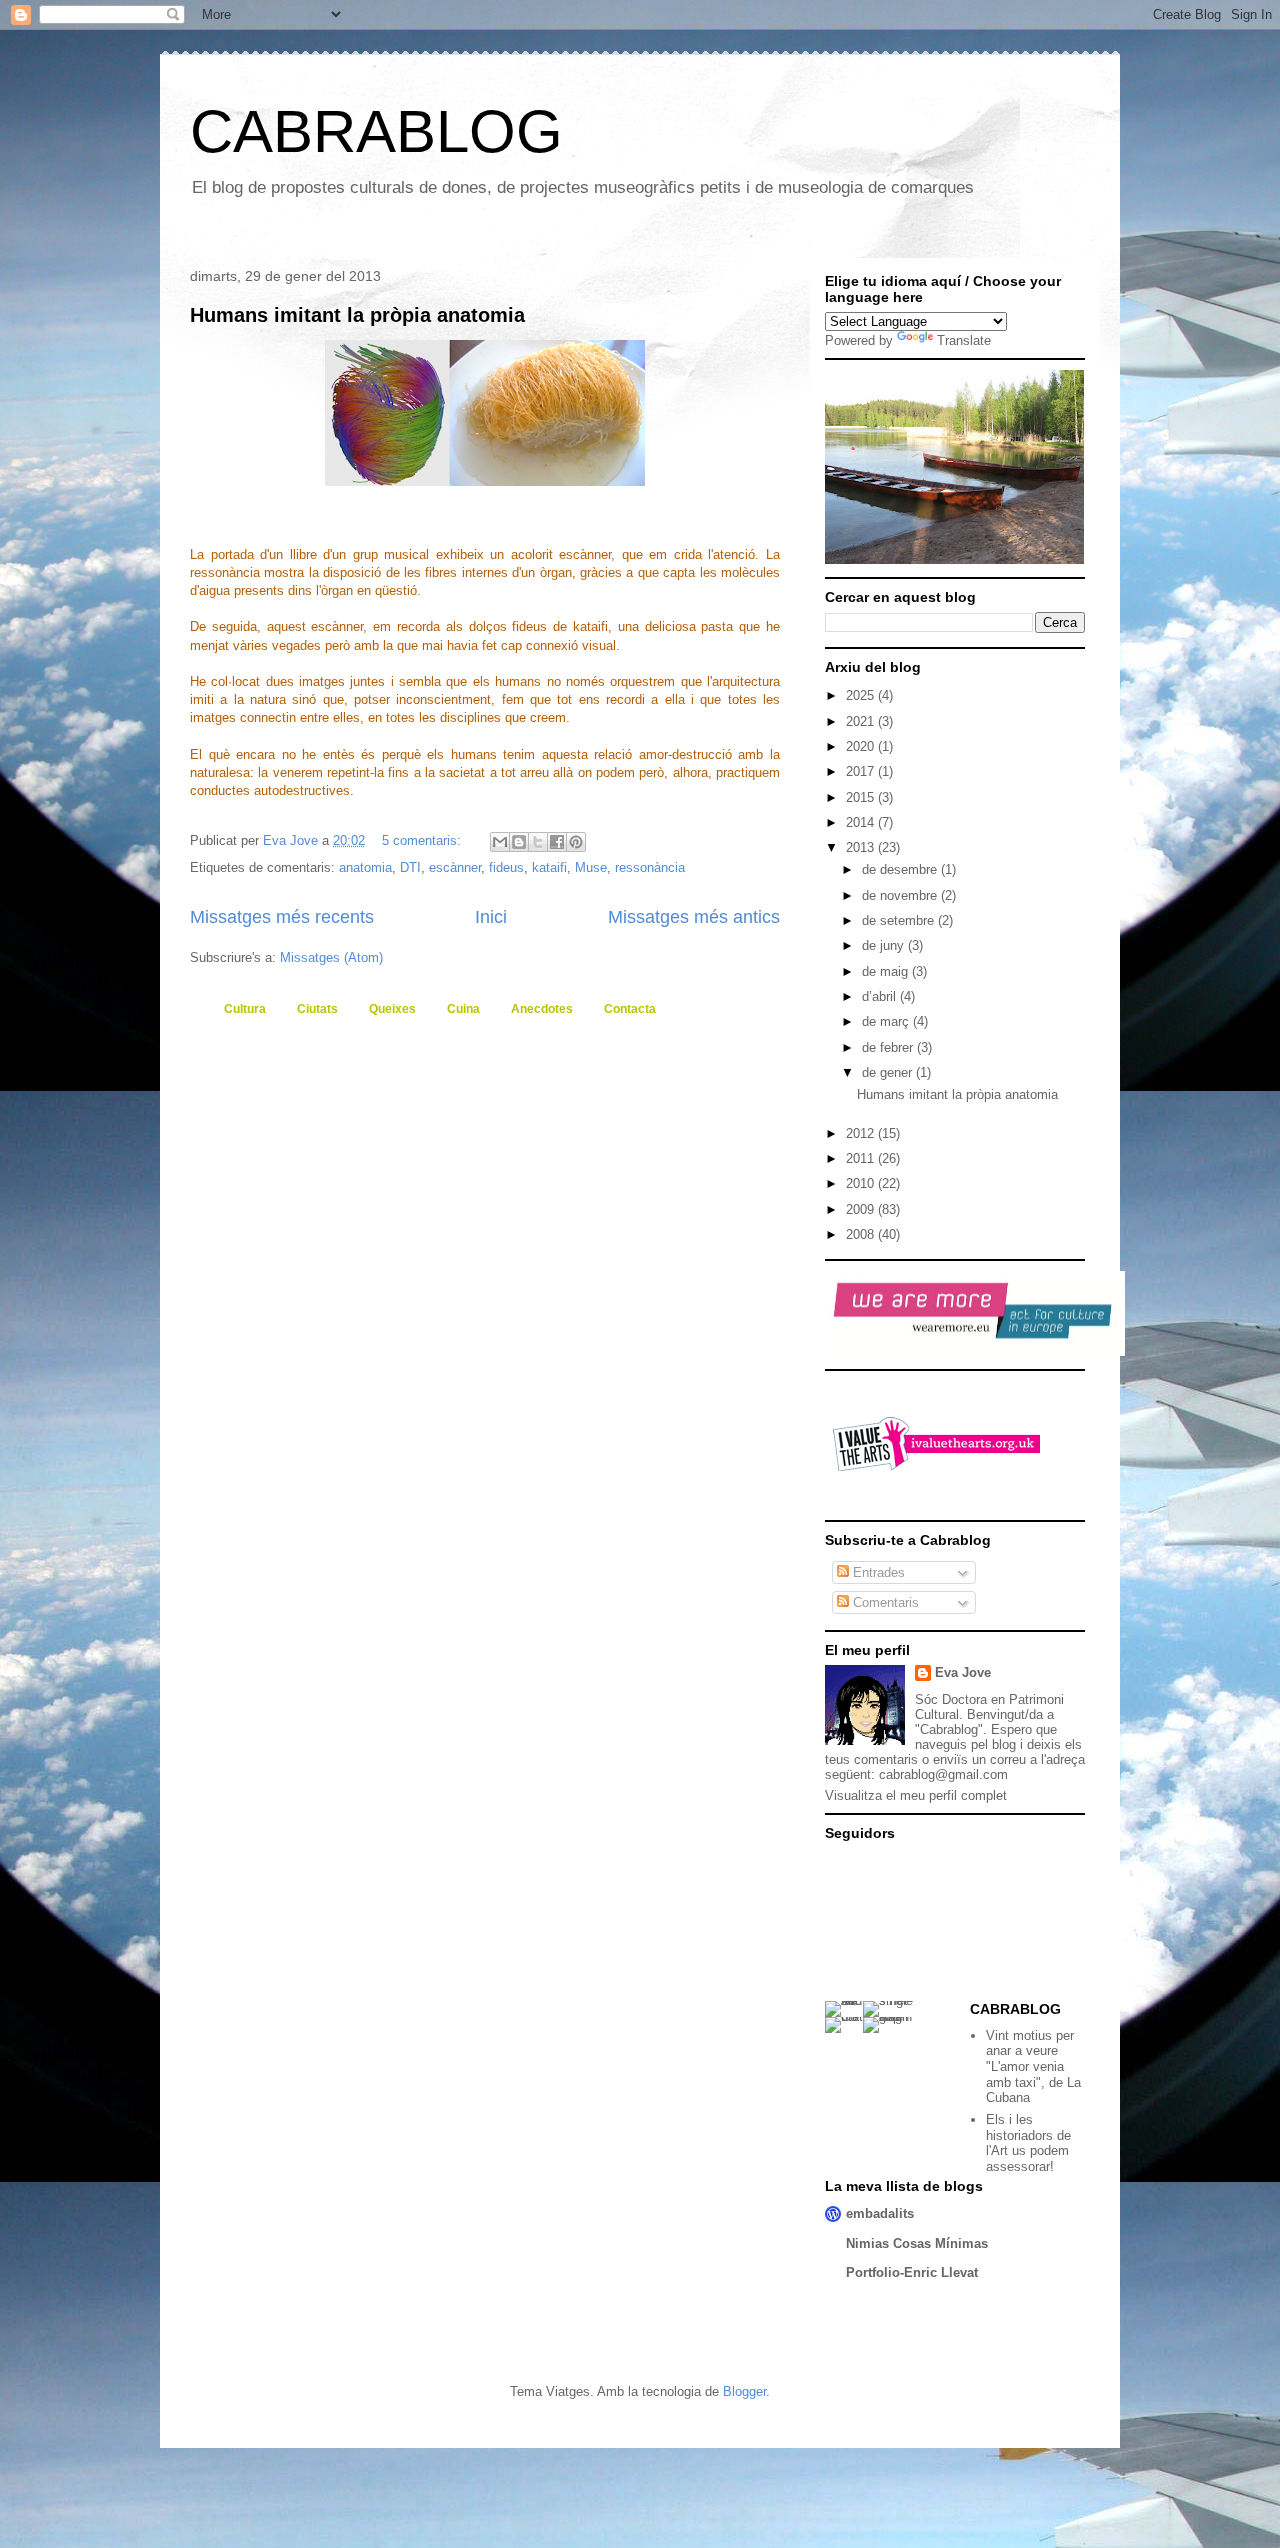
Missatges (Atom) (331, 957)
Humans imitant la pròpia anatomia (357, 315)
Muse (591, 867)
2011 (862, 1158)
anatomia (365, 867)
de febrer (889, 1047)
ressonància (650, 867)
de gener (889, 1072)
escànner (455, 867)
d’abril (881, 996)
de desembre (901, 869)
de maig (887, 971)
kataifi (549, 867)
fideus (506, 867)
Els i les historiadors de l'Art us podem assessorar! (1028, 2143)
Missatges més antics (694, 917)
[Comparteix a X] (538, 842)
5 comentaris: (423, 840)
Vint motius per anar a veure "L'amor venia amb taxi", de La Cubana (1033, 2066)
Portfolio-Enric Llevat (912, 2272)
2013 (862, 847)
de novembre (901, 895)
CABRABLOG (376, 131)
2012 (862, 1133)
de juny (885, 945)
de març (887, 1021)
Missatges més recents (282, 917)
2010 (862, 1183)
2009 (862, 1209)
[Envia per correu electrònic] (500, 842)
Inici (491, 917)
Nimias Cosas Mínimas (917, 2243)
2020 (862, 746)
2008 (862, 1234)
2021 (862, 721)
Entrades (877, 1572)
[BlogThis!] (519, 842)
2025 (862, 695)
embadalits (880, 2213)
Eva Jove (963, 1672)
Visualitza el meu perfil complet (916, 1795)
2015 (862, 797)
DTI (410, 867)
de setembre (900, 920)
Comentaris (884, 1602)
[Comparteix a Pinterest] (576, 842)
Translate (964, 340)
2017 (862, 771)
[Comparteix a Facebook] (557, 842)
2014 (862, 822)
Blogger (744, 2391)
